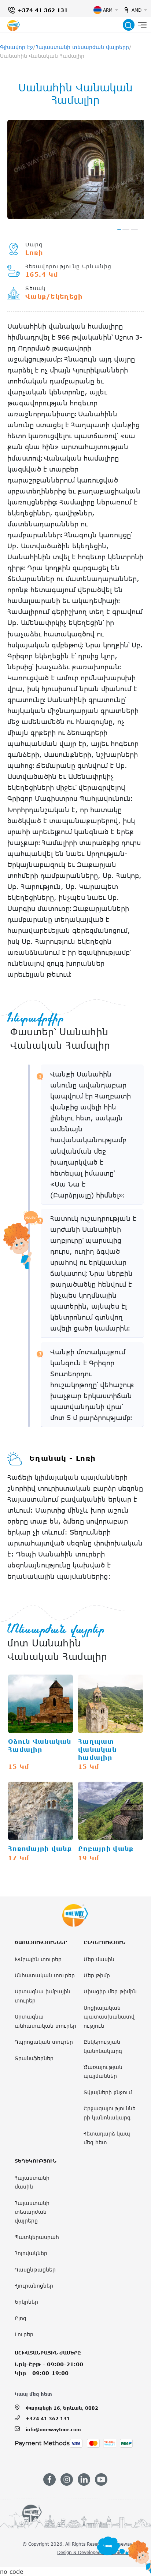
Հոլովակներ (31, 2253)
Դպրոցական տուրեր (44, 2042)
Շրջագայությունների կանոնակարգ (110, 2113)
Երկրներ (26, 2302)
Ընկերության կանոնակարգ (103, 2046)
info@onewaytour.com (53, 2429)
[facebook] (49, 2479)
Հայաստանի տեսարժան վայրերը (82, 47)
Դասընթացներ (35, 2269)
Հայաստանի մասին (32, 2182)
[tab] (119, 230)
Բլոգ (21, 2318)
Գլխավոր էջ (16, 47)
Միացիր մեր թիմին (110, 1991)
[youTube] (101, 2479)
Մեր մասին (99, 1959)
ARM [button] (108, 10)
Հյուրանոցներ (34, 2286)
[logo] (14, 25)
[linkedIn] (84, 2479)
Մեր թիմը (97, 1975)
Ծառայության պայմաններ (103, 2071)
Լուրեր (24, 2334)
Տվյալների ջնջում (108, 2092)
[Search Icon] (129, 25)
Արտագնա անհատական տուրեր (45, 2021)
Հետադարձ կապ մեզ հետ (107, 2138)
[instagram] (67, 2479)
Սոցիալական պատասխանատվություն (109, 2017)
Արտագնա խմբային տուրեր (43, 1996)
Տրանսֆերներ (34, 2058)
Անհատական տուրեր (45, 1975)
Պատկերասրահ (37, 2237)
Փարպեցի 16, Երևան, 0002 (62, 2408)
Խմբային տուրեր (38, 1959)
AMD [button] (137, 10)
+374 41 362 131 (43, 10)
